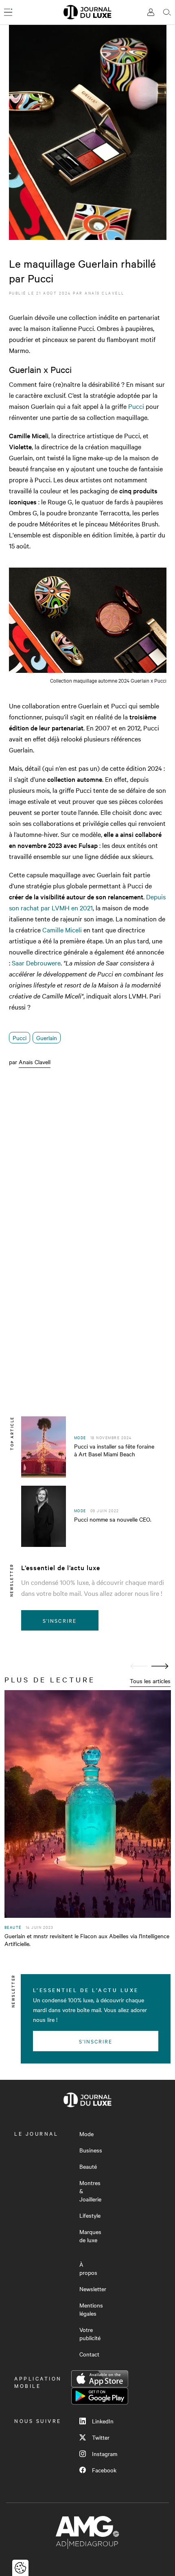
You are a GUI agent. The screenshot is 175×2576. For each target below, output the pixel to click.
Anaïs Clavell (105, 293)
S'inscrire (60, 1620)
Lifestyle (90, 2215)
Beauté (88, 2166)
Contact (89, 2354)
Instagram (105, 2454)
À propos (88, 2268)
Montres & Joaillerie (90, 2191)
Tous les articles (150, 1681)
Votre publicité (90, 2334)
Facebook (104, 2470)
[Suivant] (160, 1666)
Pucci (136, 406)
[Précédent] (139, 1666)
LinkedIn (103, 2421)
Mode (86, 2134)
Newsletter (93, 2289)
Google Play (100, 2396)
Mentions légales (91, 2309)
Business (91, 2150)
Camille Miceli (62, 930)
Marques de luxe (90, 2236)
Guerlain (47, 1038)
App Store (100, 2379)
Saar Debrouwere (36, 963)
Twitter (101, 2437)
